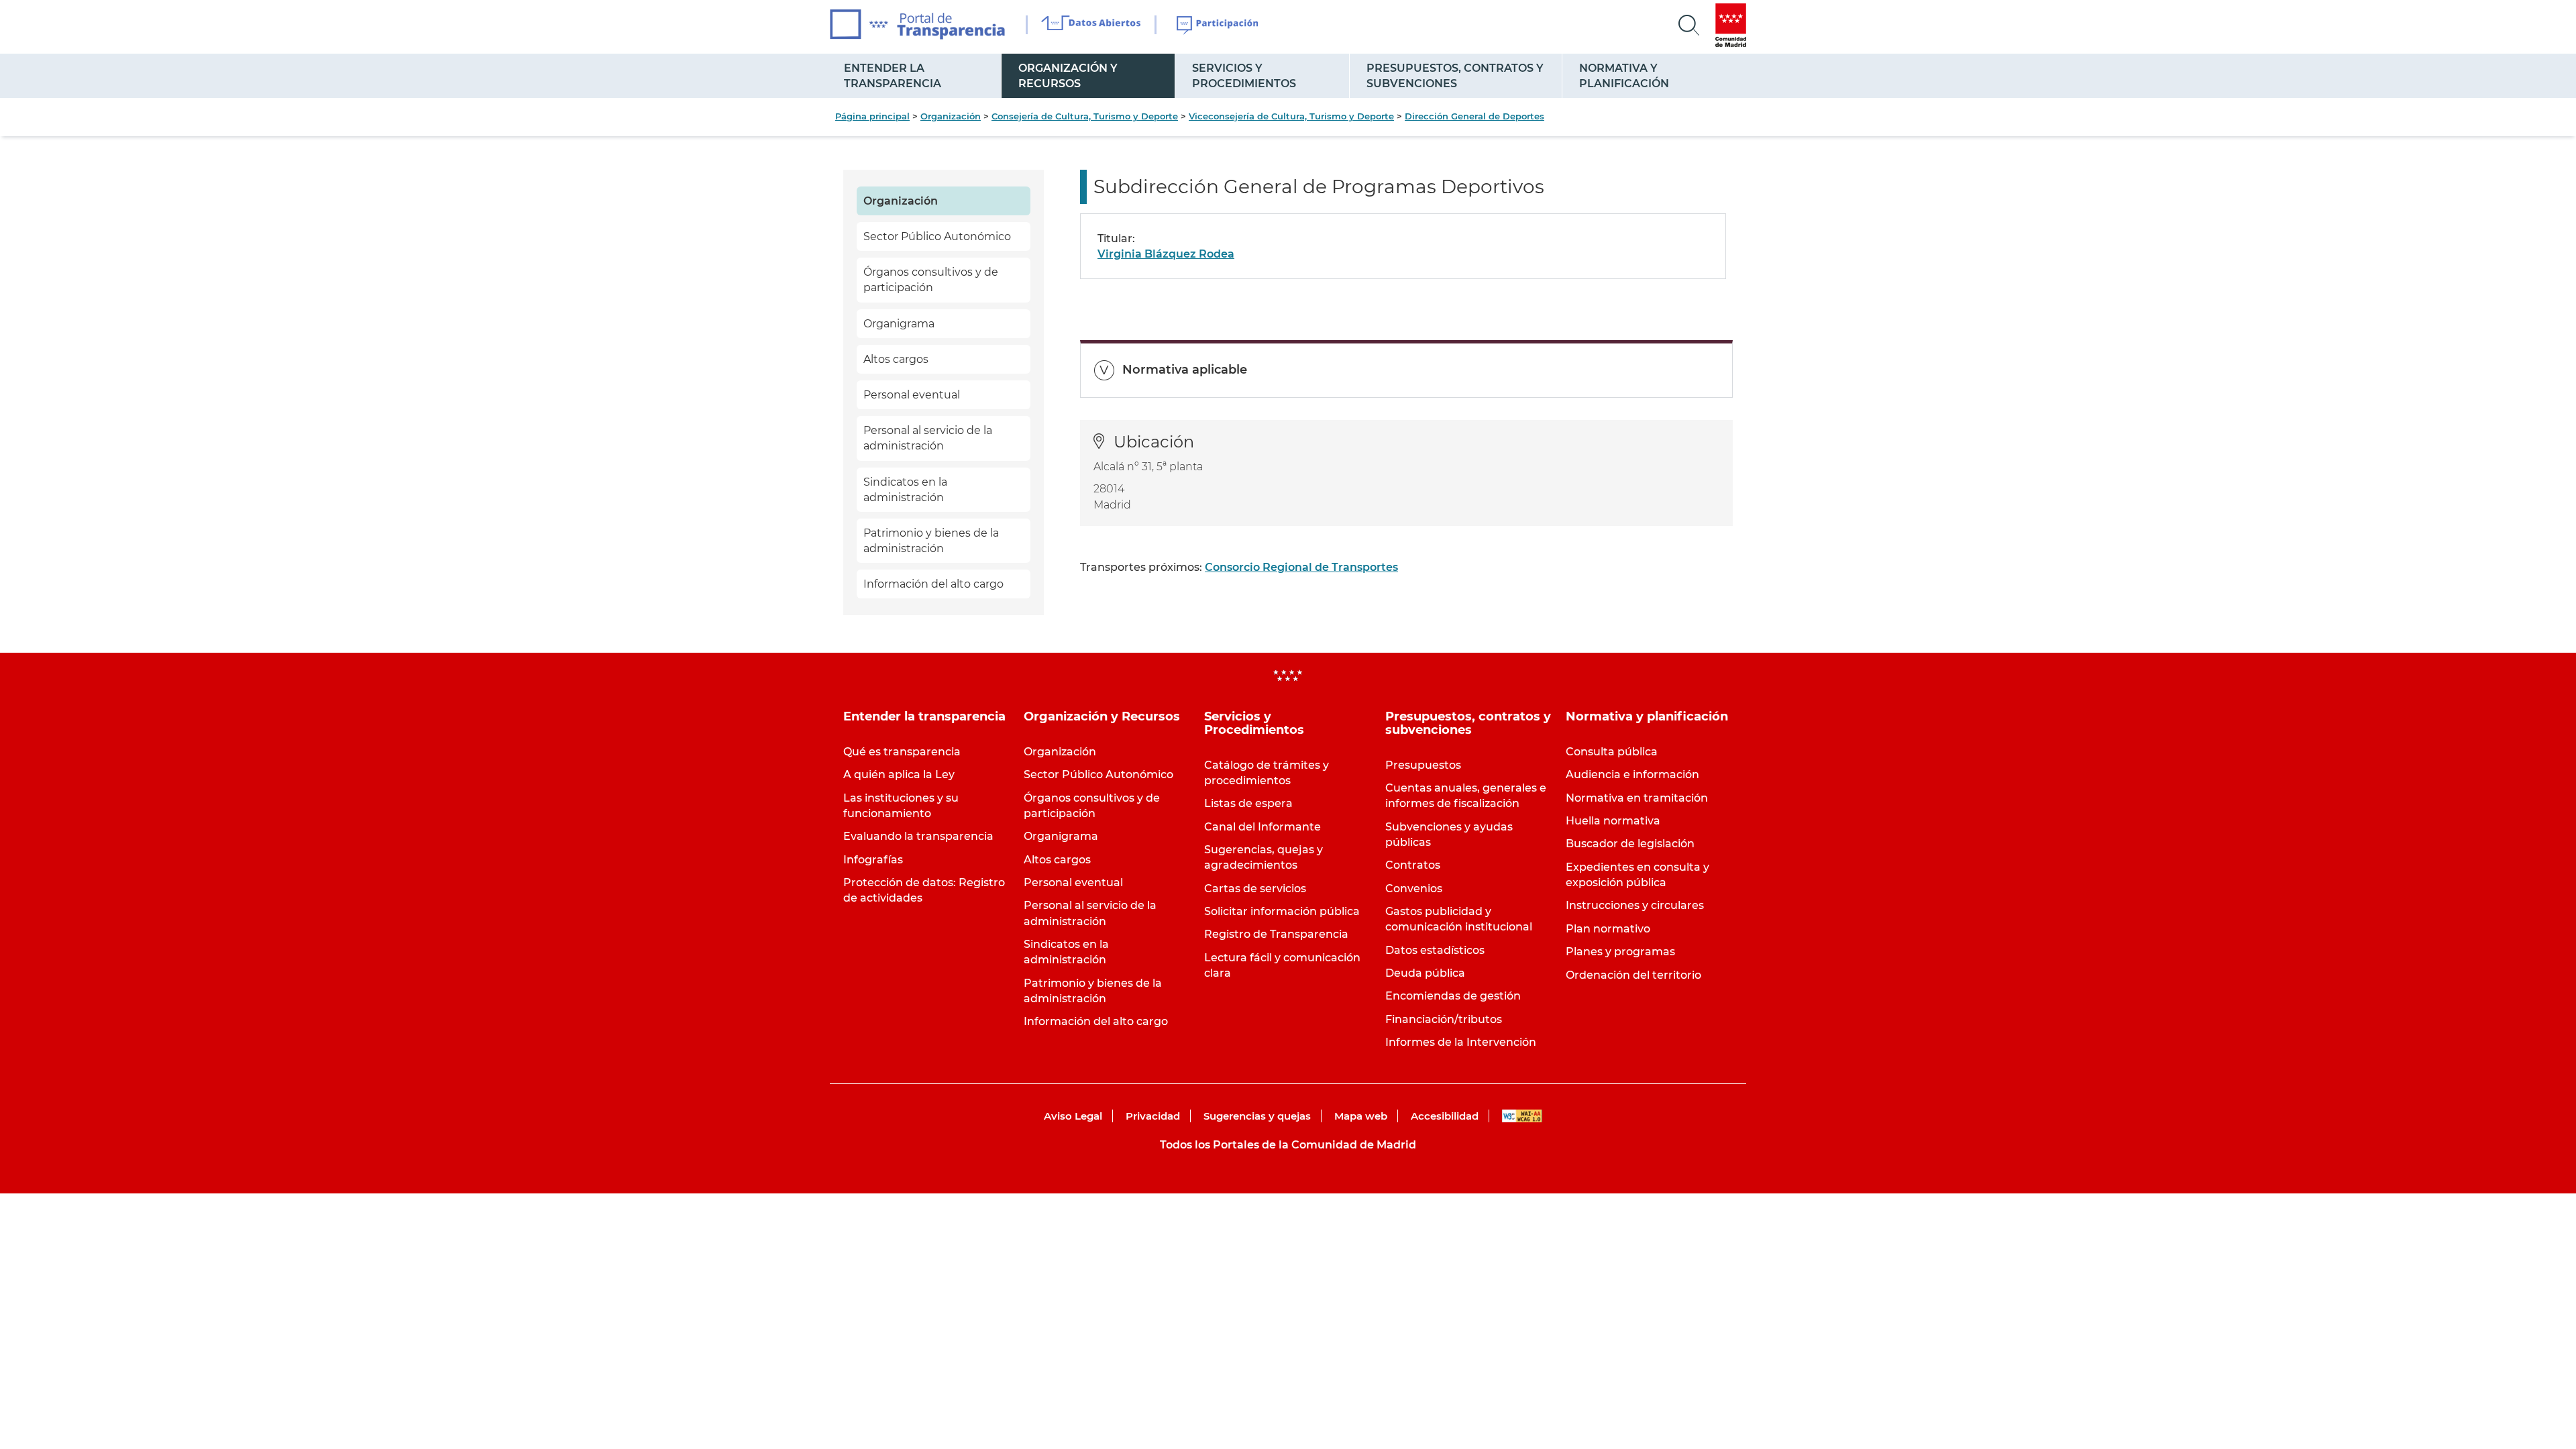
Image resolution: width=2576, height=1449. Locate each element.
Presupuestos (1423, 765)
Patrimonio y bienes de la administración (931, 541)
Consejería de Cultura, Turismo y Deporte (1085, 116)
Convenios (1414, 889)
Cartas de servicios (1255, 889)
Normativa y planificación (1624, 76)
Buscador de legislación (1630, 844)
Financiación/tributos (1444, 1019)
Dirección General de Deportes (1474, 116)
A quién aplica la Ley (899, 774)
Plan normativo (1608, 929)
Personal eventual (912, 395)
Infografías (873, 860)
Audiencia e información (1632, 774)
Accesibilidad (1445, 1116)
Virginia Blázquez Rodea (1166, 254)
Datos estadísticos (1435, 950)
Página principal (872, 116)
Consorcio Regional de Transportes (1301, 567)
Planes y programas (1620, 952)
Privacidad (1153, 1116)
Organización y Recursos (1068, 76)
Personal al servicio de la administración (928, 438)
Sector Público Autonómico (937, 236)
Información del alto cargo (933, 584)
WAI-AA (1522, 1116)
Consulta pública (1612, 752)
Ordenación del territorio (1633, 975)
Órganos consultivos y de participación (931, 280)
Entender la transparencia (893, 76)
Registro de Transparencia (1276, 934)
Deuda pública (1425, 973)
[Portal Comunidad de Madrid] (1731, 25)
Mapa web (1361, 1116)
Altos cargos (896, 359)
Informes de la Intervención (1461, 1042)
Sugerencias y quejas (1257, 1116)
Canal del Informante (1263, 827)
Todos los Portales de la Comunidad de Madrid (1288, 1145)
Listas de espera (1248, 803)
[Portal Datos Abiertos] (1091, 25)
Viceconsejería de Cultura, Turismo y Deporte (1291, 116)
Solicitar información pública (1282, 911)
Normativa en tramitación (1637, 798)
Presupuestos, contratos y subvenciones (1455, 76)
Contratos (1413, 865)
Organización (951, 116)
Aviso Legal (1073, 1116)
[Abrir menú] (1689, 25)
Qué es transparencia (902, 752)
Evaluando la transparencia (918, 836)
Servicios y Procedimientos (1244, 76)
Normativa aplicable (1185, 370)
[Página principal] (917, 24)
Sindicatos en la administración (905, 490)
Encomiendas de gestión (1453, 996)
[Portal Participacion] (1218, 25)
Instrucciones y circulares (1635, 905)
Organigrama (899, 324)
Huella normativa (1613, 821)
